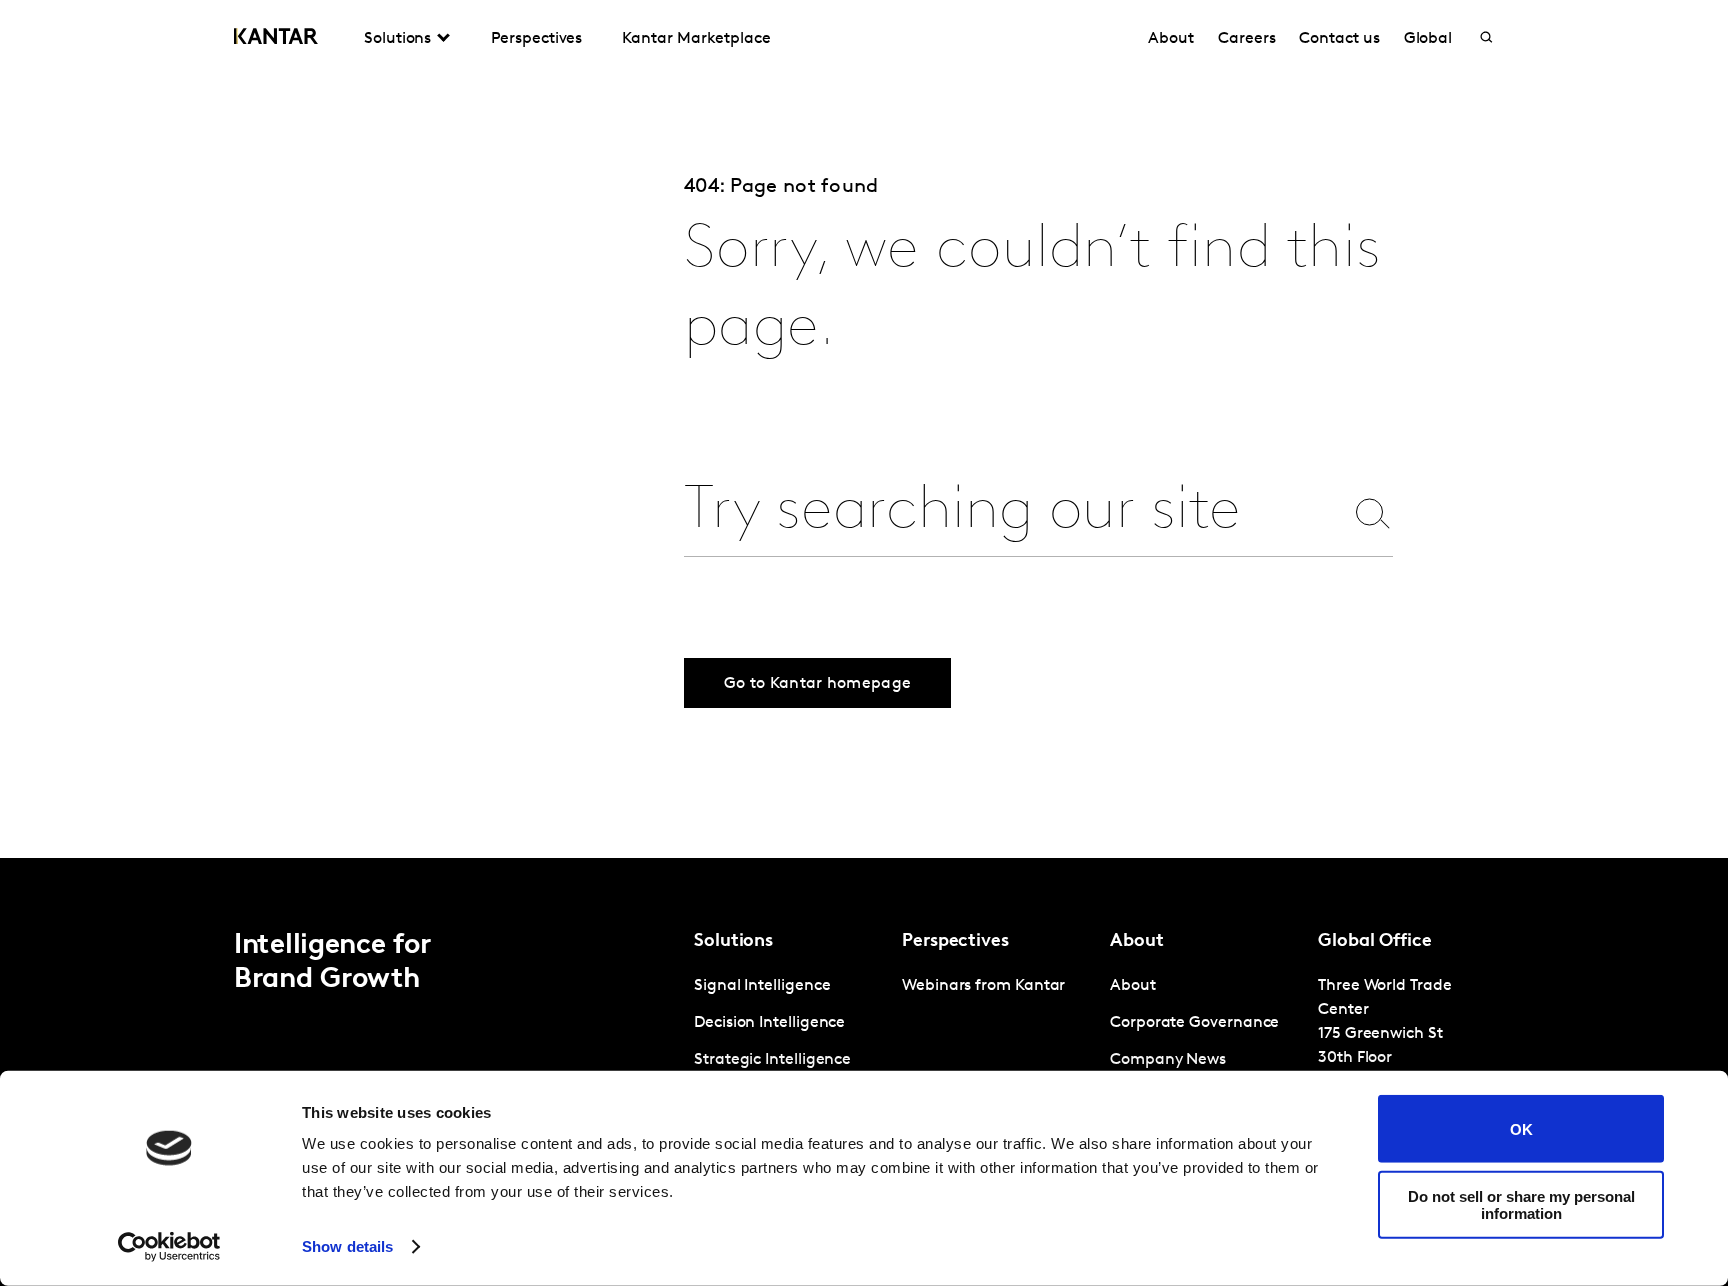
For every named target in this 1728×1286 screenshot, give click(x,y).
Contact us (1339, 39)
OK (1521, 1128)
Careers (1246, 39)
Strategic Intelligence (772, 1060)
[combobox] (1013, 512)
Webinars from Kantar (983, 986)
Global (1428, 39)
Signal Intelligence (762, 986)
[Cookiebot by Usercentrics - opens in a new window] (169, 1247)
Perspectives (536, 39)
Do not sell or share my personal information (1521, 1204)
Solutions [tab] (397, 39)
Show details (347, 1246)
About (1171, 39)
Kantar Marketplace (696, 39)
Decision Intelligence (769, 1023)
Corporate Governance (1194, 1023)
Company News (1168, 1060)
